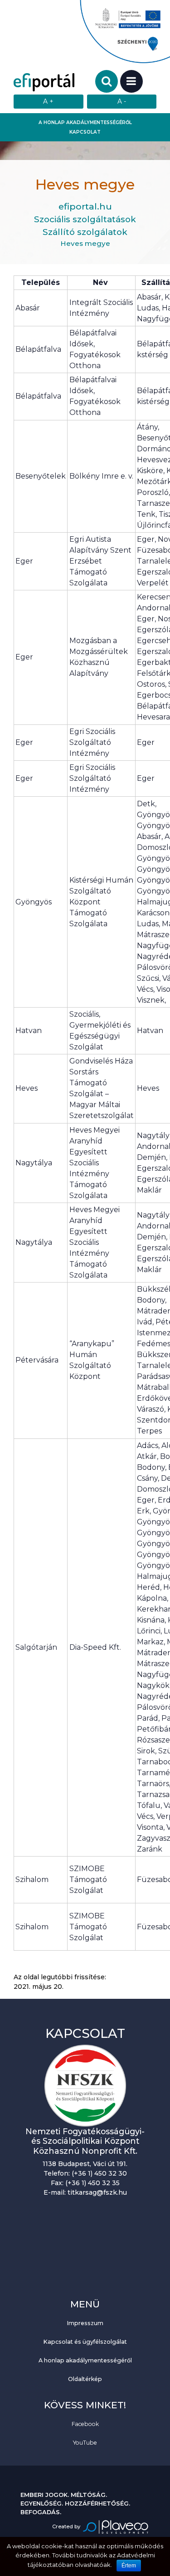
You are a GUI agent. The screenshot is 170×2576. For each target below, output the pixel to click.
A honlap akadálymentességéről (85, 122)
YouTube (85, 2443)
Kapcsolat (85, 132)
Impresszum (85, 2323)
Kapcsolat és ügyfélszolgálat (85, 2342)
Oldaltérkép (85, 2379)
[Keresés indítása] (107, 81)
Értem (129, 2566)
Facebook (85, 2424)
